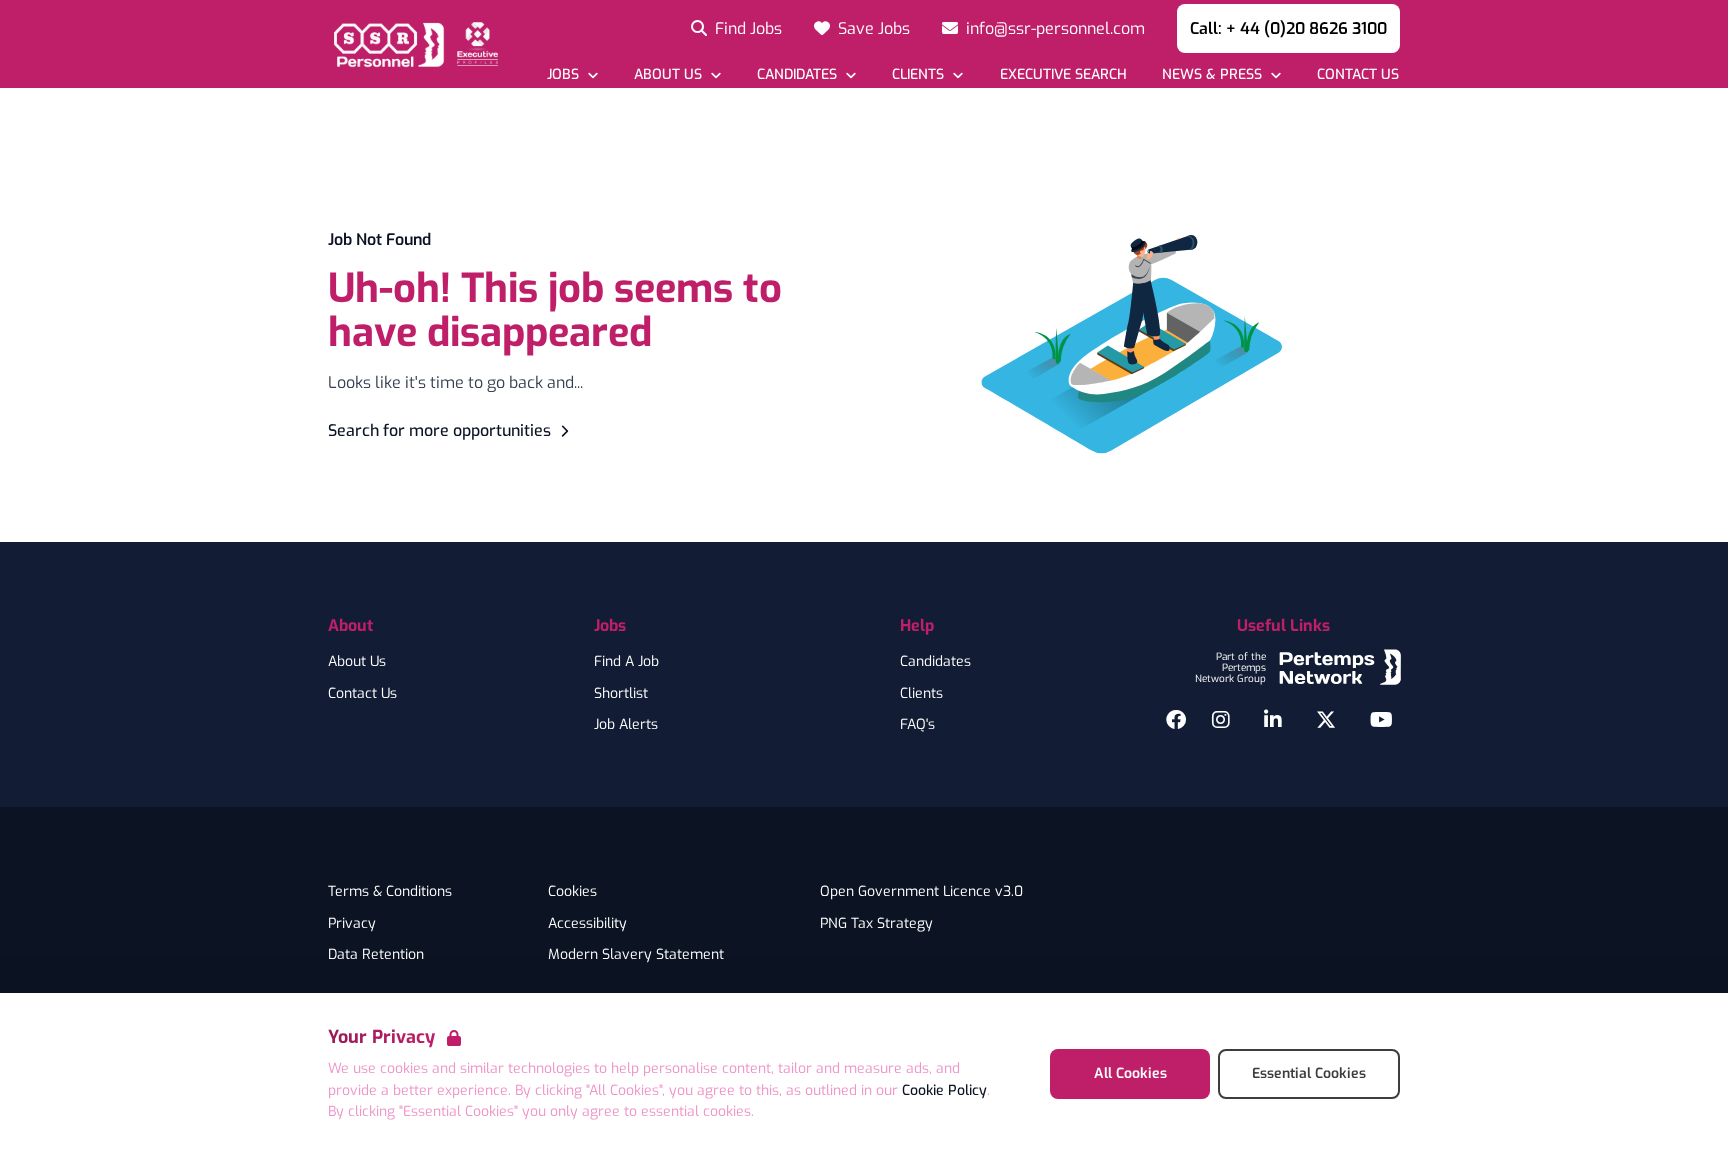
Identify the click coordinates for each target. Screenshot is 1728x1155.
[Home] (413, 44)
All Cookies (1130, 1073)
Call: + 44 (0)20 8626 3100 (1288, 28)
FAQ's (917, 725)
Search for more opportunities (439, 430)
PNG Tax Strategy (876, 924)
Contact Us (362, 694)
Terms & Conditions (390, 892)
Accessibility (587, 924)
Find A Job (626, 662)
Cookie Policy (944, 1090)
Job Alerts (626, 725)
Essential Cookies (1309, 1073)
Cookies (572, 892)
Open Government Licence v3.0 (921, 892)
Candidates (935, 662)
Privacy (352, 924)
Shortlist (621, 694)
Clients (921, 694)
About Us (357, 662)
